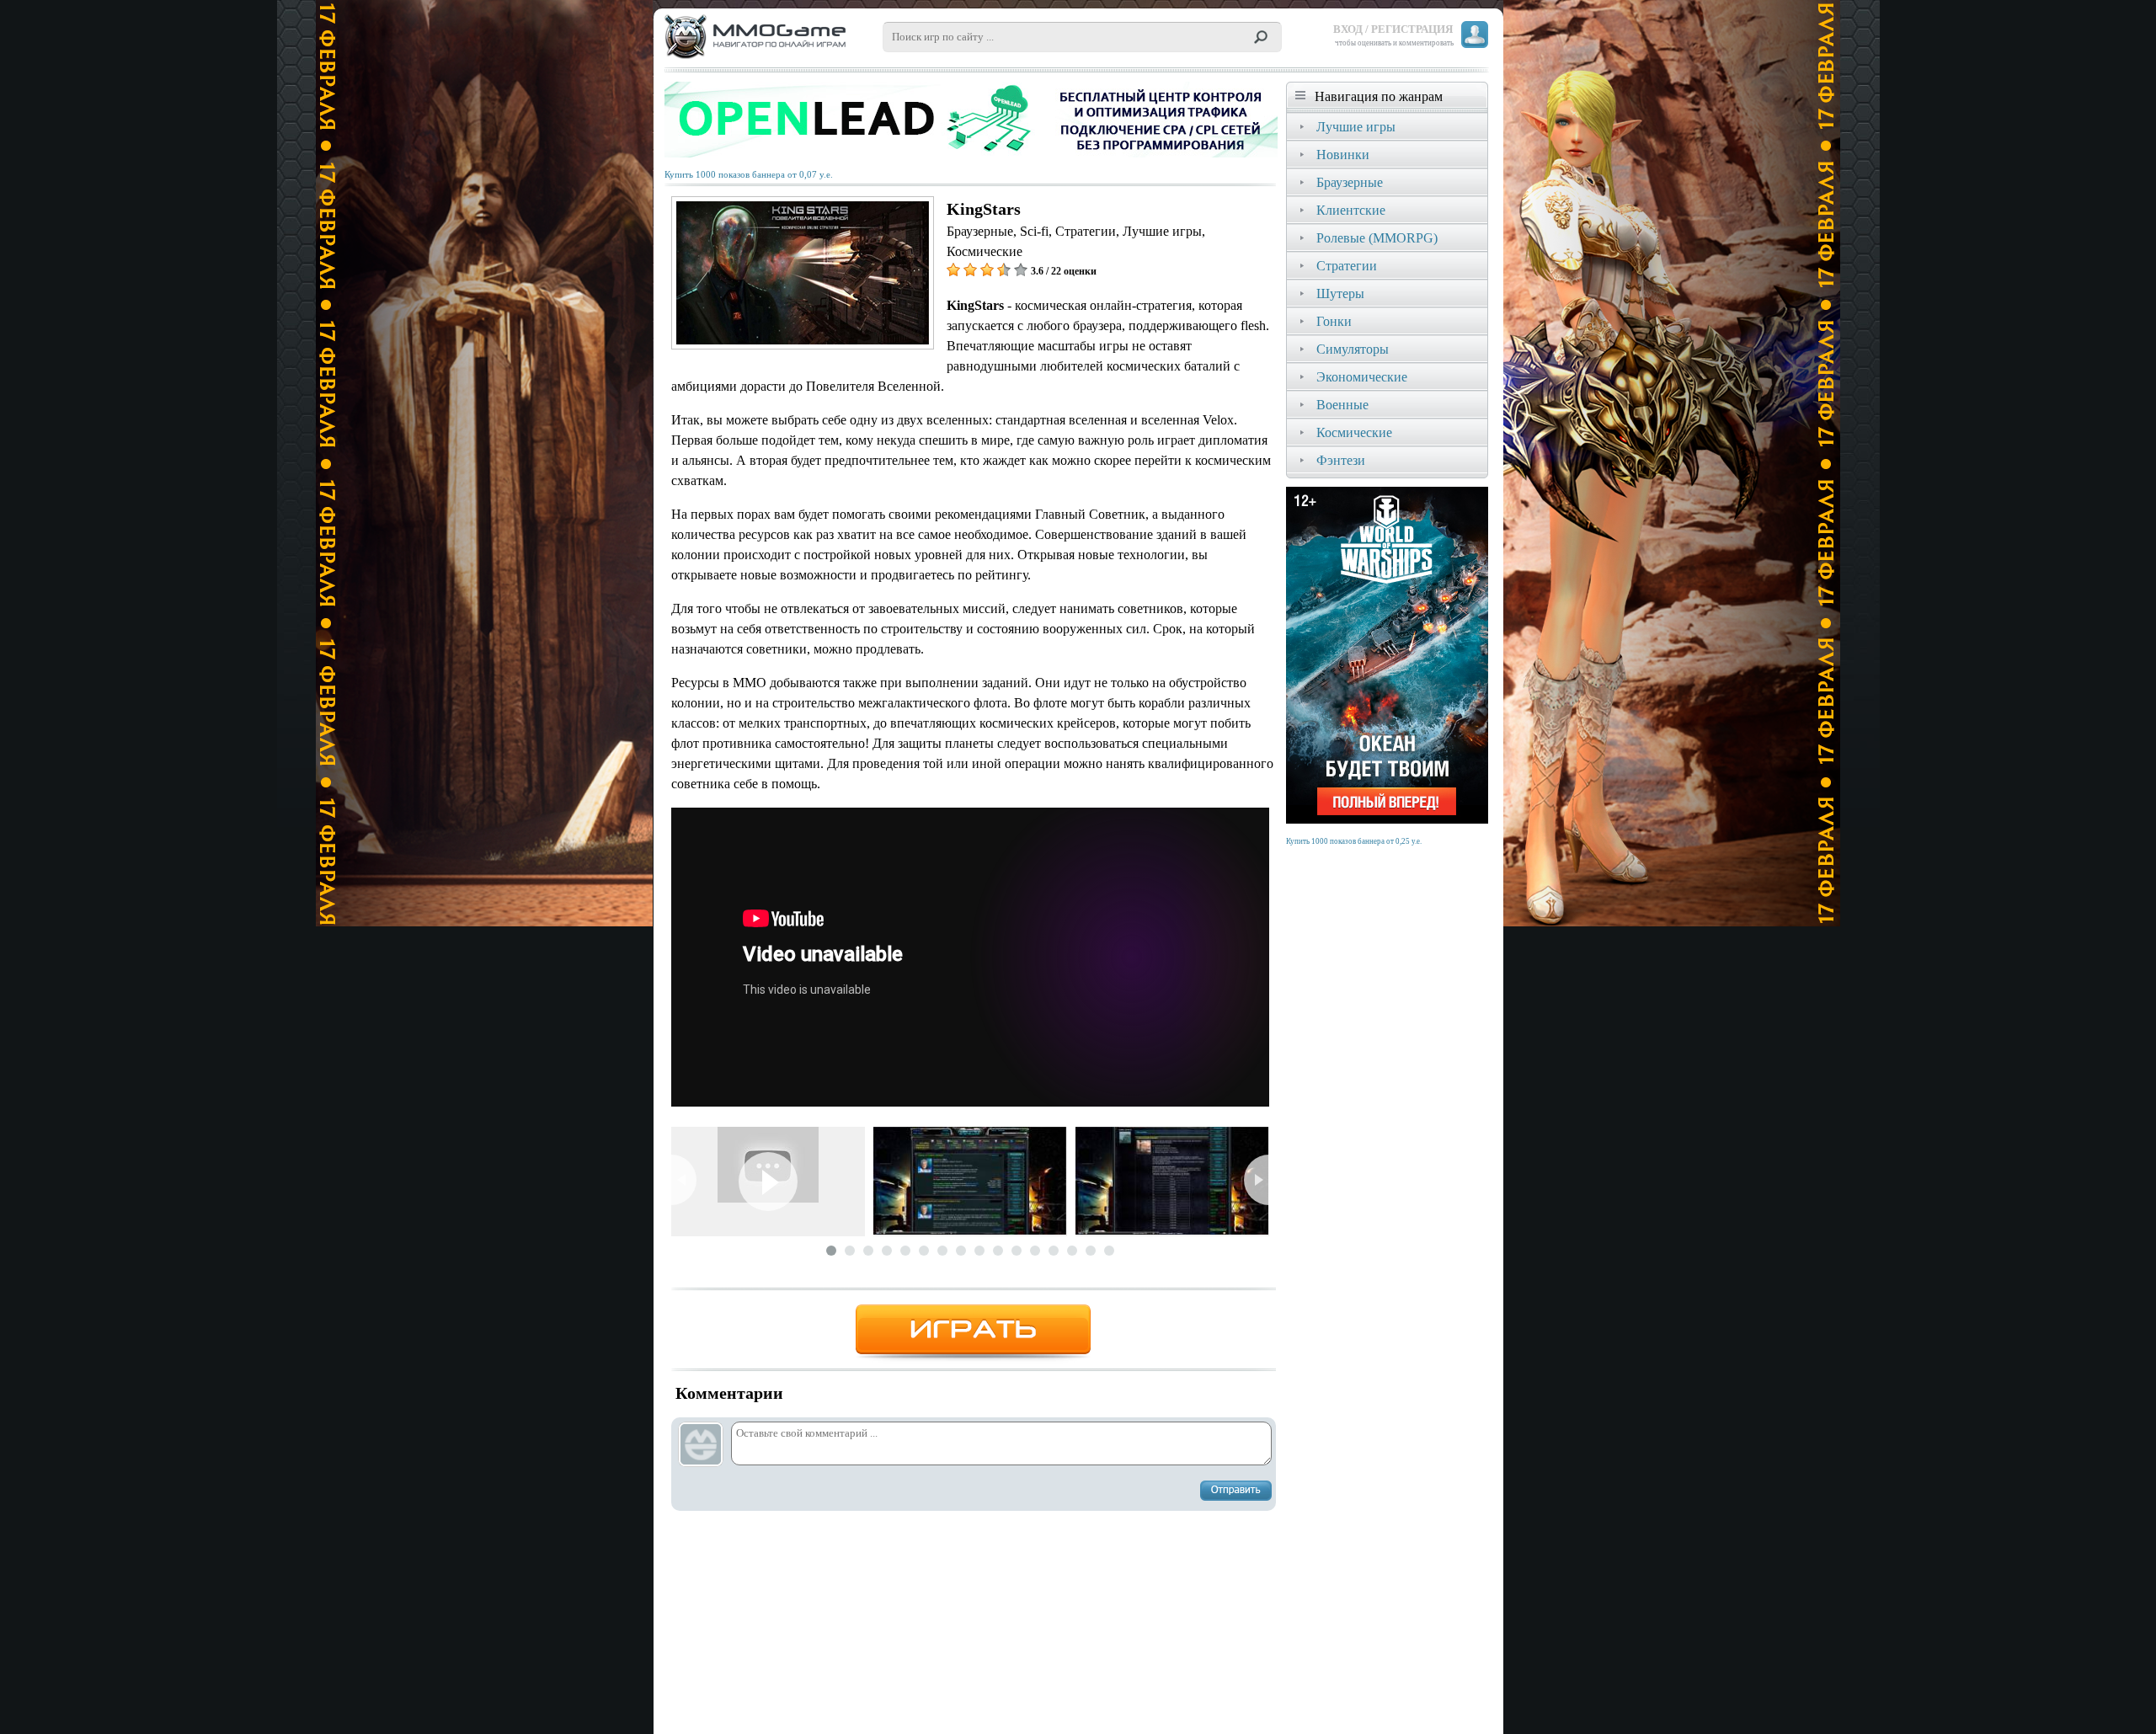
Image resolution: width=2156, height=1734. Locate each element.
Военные (1342, 405)
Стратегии (1347, 266)
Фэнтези (1341, 460)
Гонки (1334, 321)
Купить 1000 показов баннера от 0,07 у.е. (749, 175)
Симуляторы (1353, 349)
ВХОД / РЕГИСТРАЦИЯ (1393, 29)
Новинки (1343, 155)
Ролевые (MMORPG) (1377, 238)
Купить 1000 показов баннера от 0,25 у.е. (1354, 841)
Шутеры (1340, 293)
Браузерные (1350, 182)
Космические (1354, 432)
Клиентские (1351, 210)
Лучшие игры (1356, 127)
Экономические (1362, 377)
